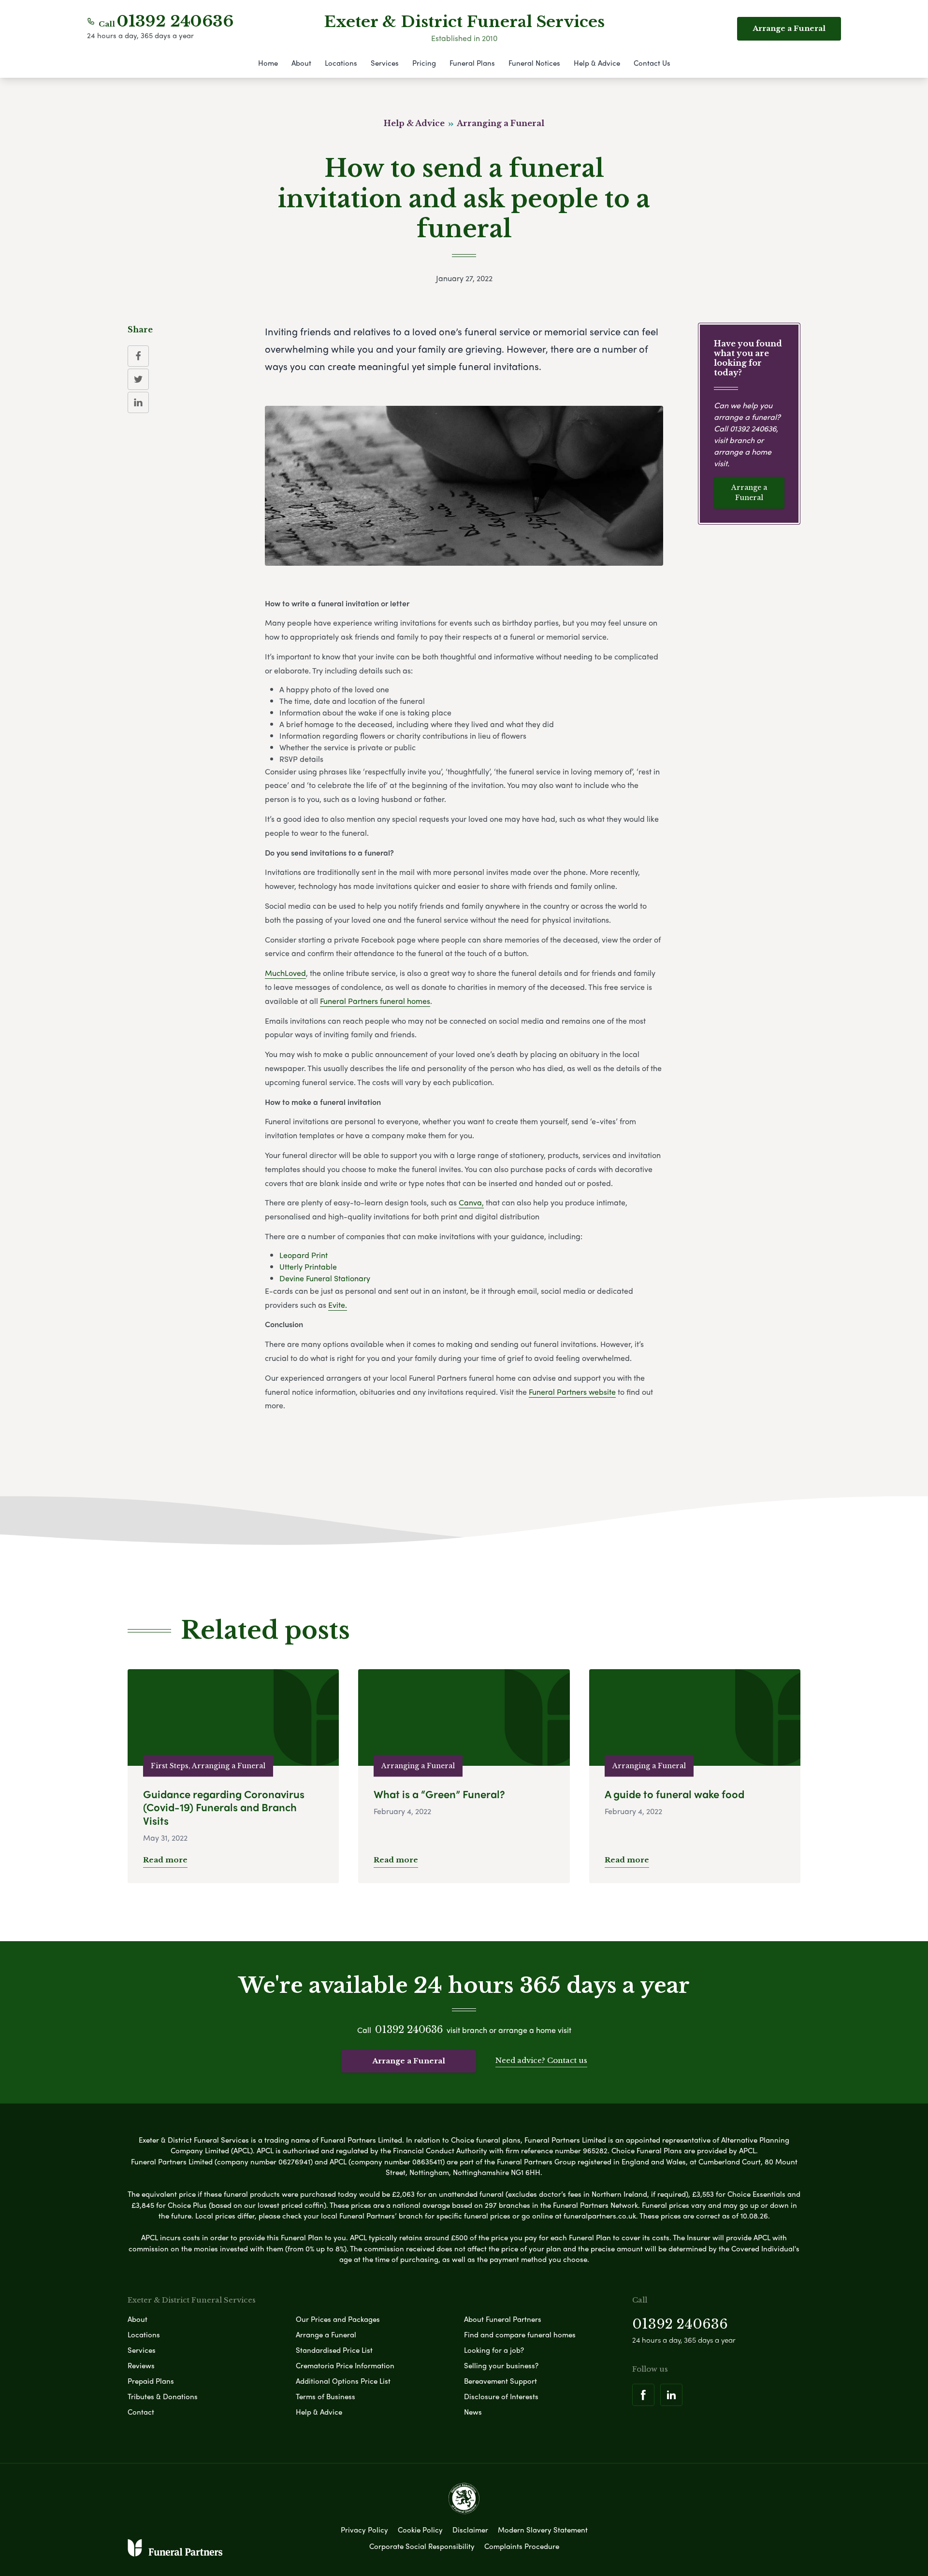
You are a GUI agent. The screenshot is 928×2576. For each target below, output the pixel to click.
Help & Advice (597, 63)
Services (385, 63)
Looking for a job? (494, 2350)
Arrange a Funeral (749, 493)
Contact (141, 2412)
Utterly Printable (308, 1267)
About (301, 63)
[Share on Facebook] (138, 356)
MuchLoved (285, 973)
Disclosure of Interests (501, 2396)
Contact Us (652, 63)
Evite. (338, 1305)
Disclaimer (470, 2530)
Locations (341, 63)
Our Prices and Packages (338, 2319)
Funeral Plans (472, 63)
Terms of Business (326, 2396)
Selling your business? (501, 2365)
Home (268, 63)
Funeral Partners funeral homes (375, 1001)
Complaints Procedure (522, 2546)
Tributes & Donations (163, 2396)
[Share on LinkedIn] (138, 402)
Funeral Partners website (572, 1392)
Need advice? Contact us (541, 2060)
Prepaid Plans (151, 2381)
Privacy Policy (364, 2530)
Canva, (471, 1202)
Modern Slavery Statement (543, 2530)
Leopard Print (304, 1255)
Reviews (141, 2365)
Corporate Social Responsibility (422, 2546)
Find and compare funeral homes (520, 2334)
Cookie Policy (420, 2530)
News (473, 2412)
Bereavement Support (500, 2381)
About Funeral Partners (503, 2319)
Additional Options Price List (343, 2381)
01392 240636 (175, 21)
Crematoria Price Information (345, 2365)
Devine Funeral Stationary (325, 1278)
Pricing (424, 63)
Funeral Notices (534, 63)
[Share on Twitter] (138, 379)
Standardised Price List (334, 2350)
